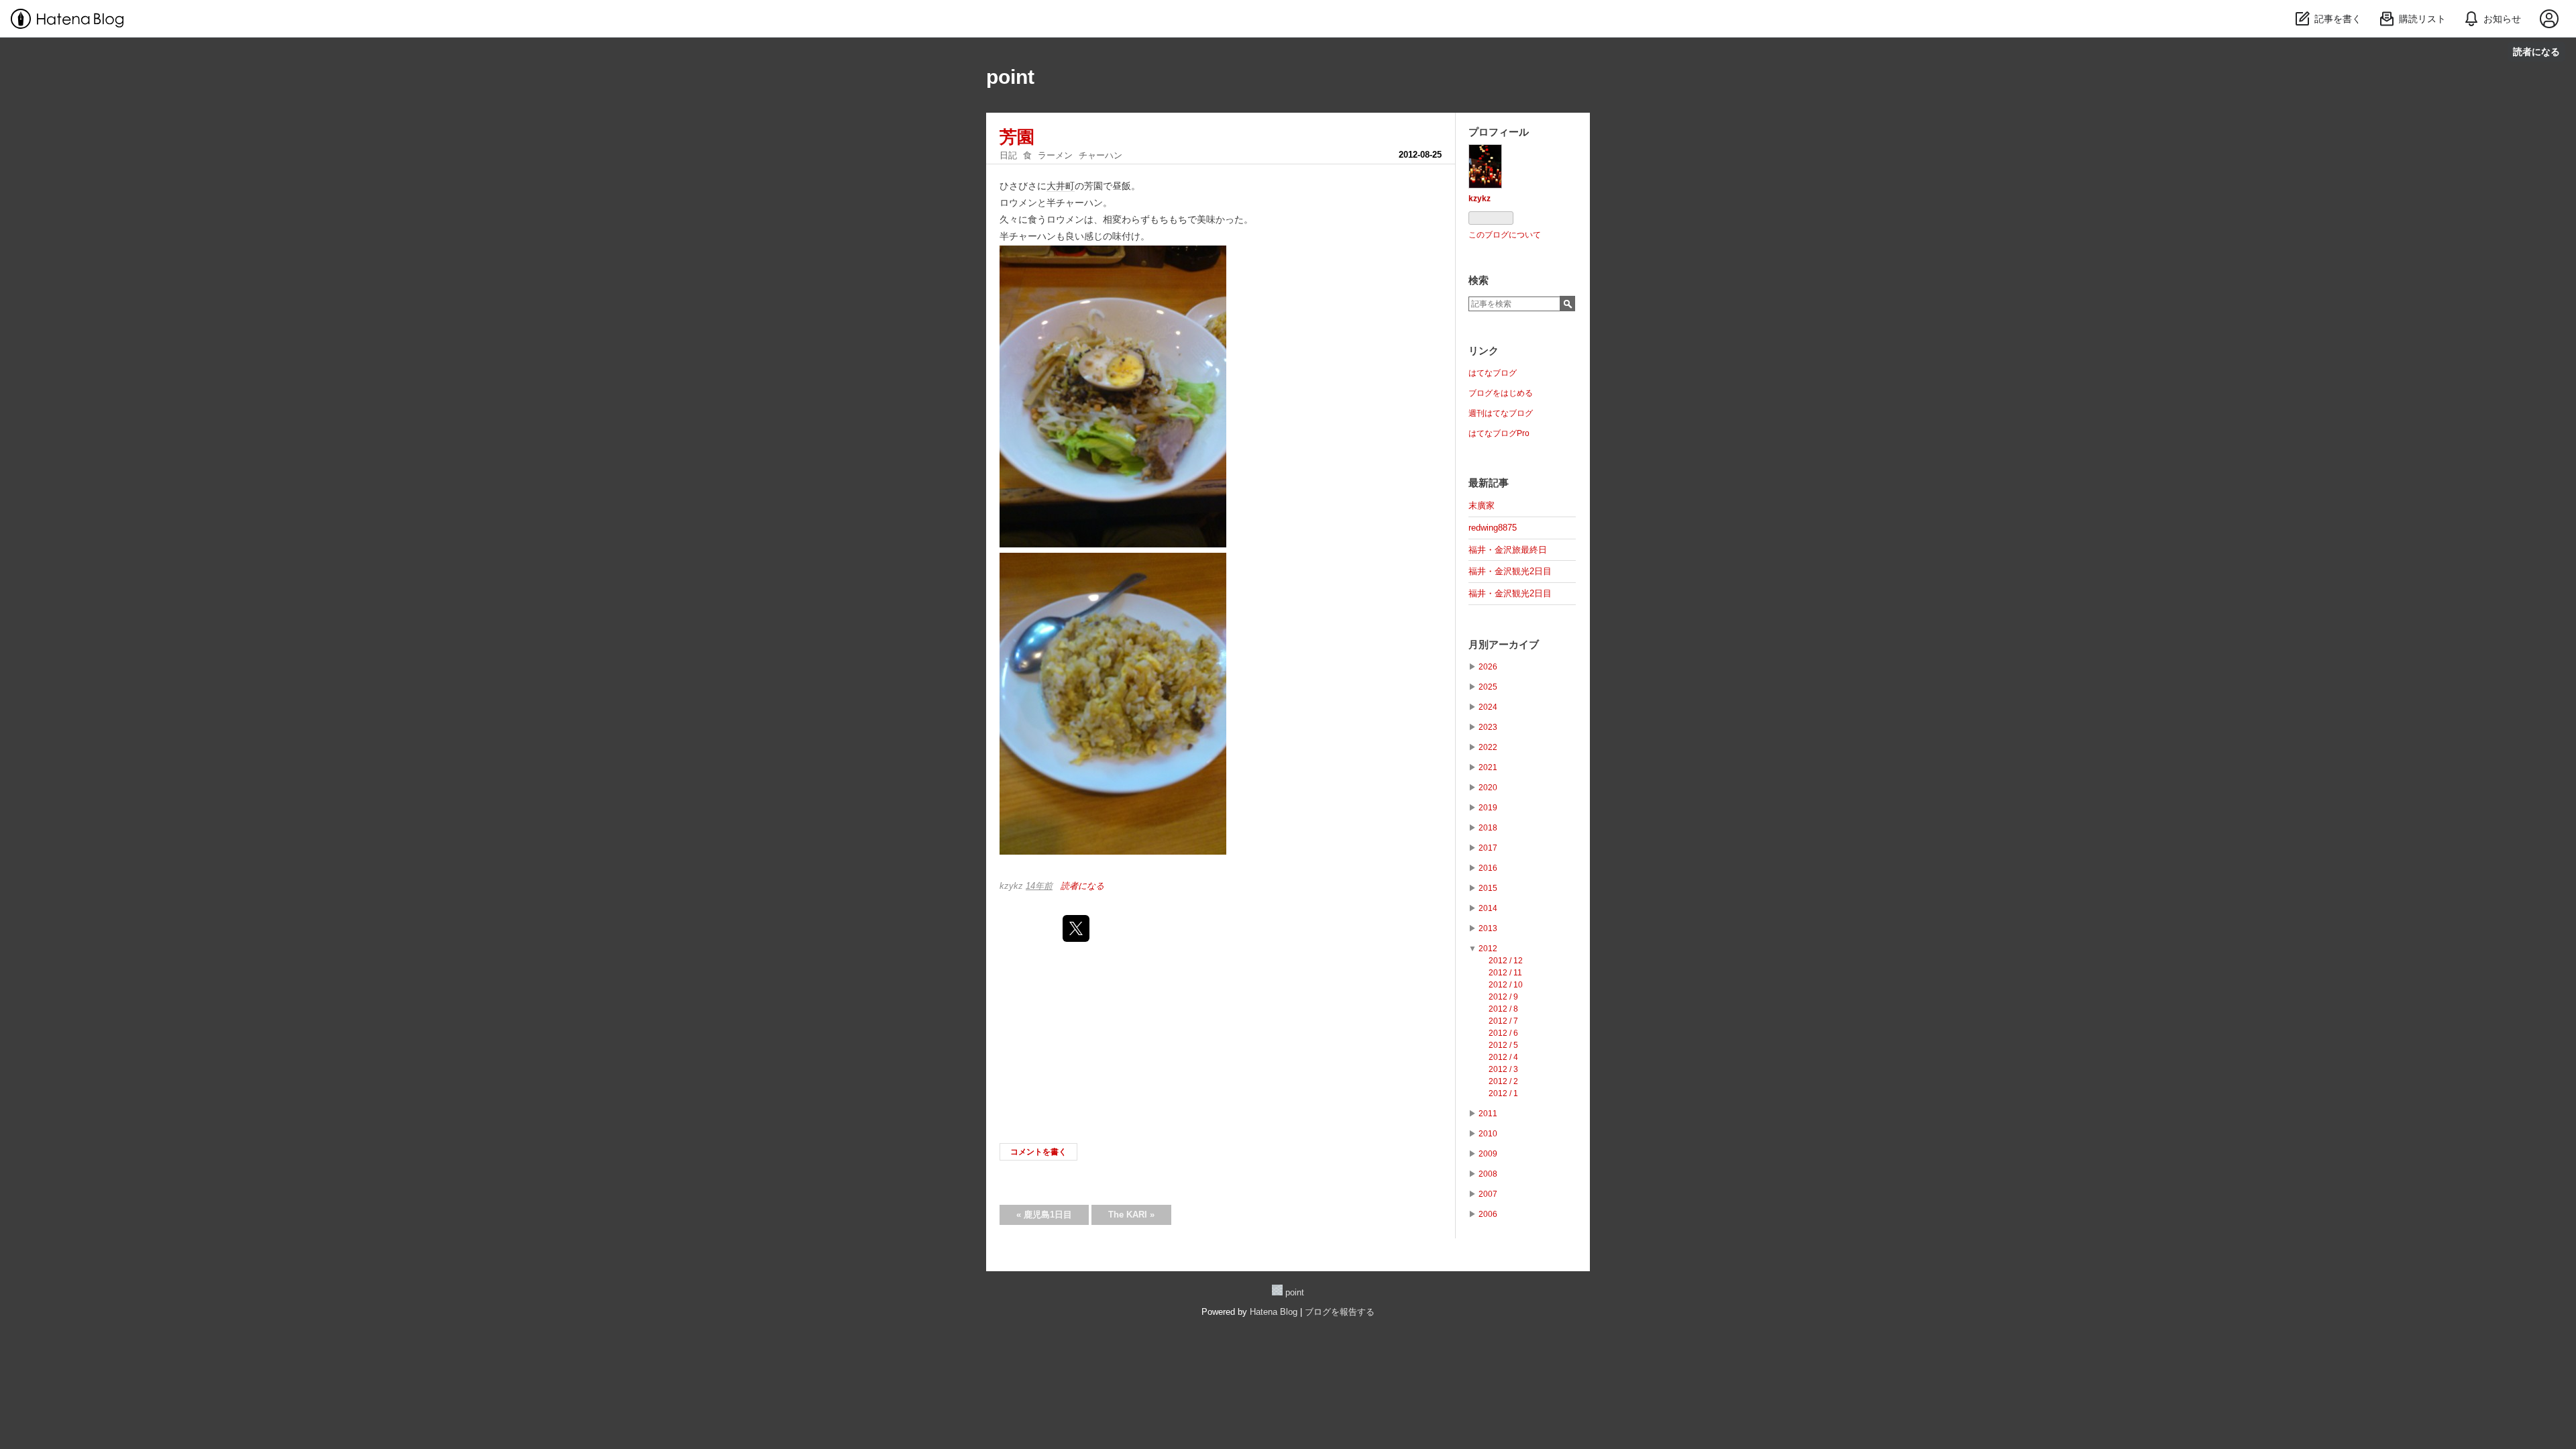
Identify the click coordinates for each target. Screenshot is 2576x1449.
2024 (1488, 707)
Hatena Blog (1274, 1312)
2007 (1488, 1194)
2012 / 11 (1505, 973)
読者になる (2536, 51)
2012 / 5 (1503, 1045)
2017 (1488, 848)
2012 (1488, 949)
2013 (1488, 928)
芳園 (1017, 137)
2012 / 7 (1503, 1021)
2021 (1488, 767)
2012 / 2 (1503, 1081)
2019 (1488, 808)
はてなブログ (1493, 373)
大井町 (1061, 186)
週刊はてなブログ (1501, 413)
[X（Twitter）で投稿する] (1076, 928)
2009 (1488, 1154)
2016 (1488, 868)
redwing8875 (1493, 528)
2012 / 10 (1506, 985)
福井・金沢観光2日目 (1510, 571)
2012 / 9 (1503, 997)
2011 (1488, 1114)
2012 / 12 (1506, 961)
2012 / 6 (1503, 1033)
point (1010, 77)
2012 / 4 (1503, 1057)
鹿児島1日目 (1044, 1215)
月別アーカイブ (1504, 644)
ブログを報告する (1340, 1312)
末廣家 (1482, 505)
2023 (1488, 727)
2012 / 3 (1503, 1069)
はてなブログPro (1499, 433)
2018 (1488, 828)
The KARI (1131, 1215)
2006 (1488, 1214)
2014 (1488, 908)
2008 (1488, 1174)
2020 (1488, 788)
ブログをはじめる (1501, 393)
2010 (1488, 1134)
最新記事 (1489, 483)
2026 (1488, 667)
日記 (1008, 155)
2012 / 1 (1503, 1093)
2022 (1488, 747)
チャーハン (1101, 155)
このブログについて (1505, 235)
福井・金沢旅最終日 (1508, 550)
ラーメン (1055, 155)
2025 (1488, 687)
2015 (1488, 888)
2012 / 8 (1503, 1009)
